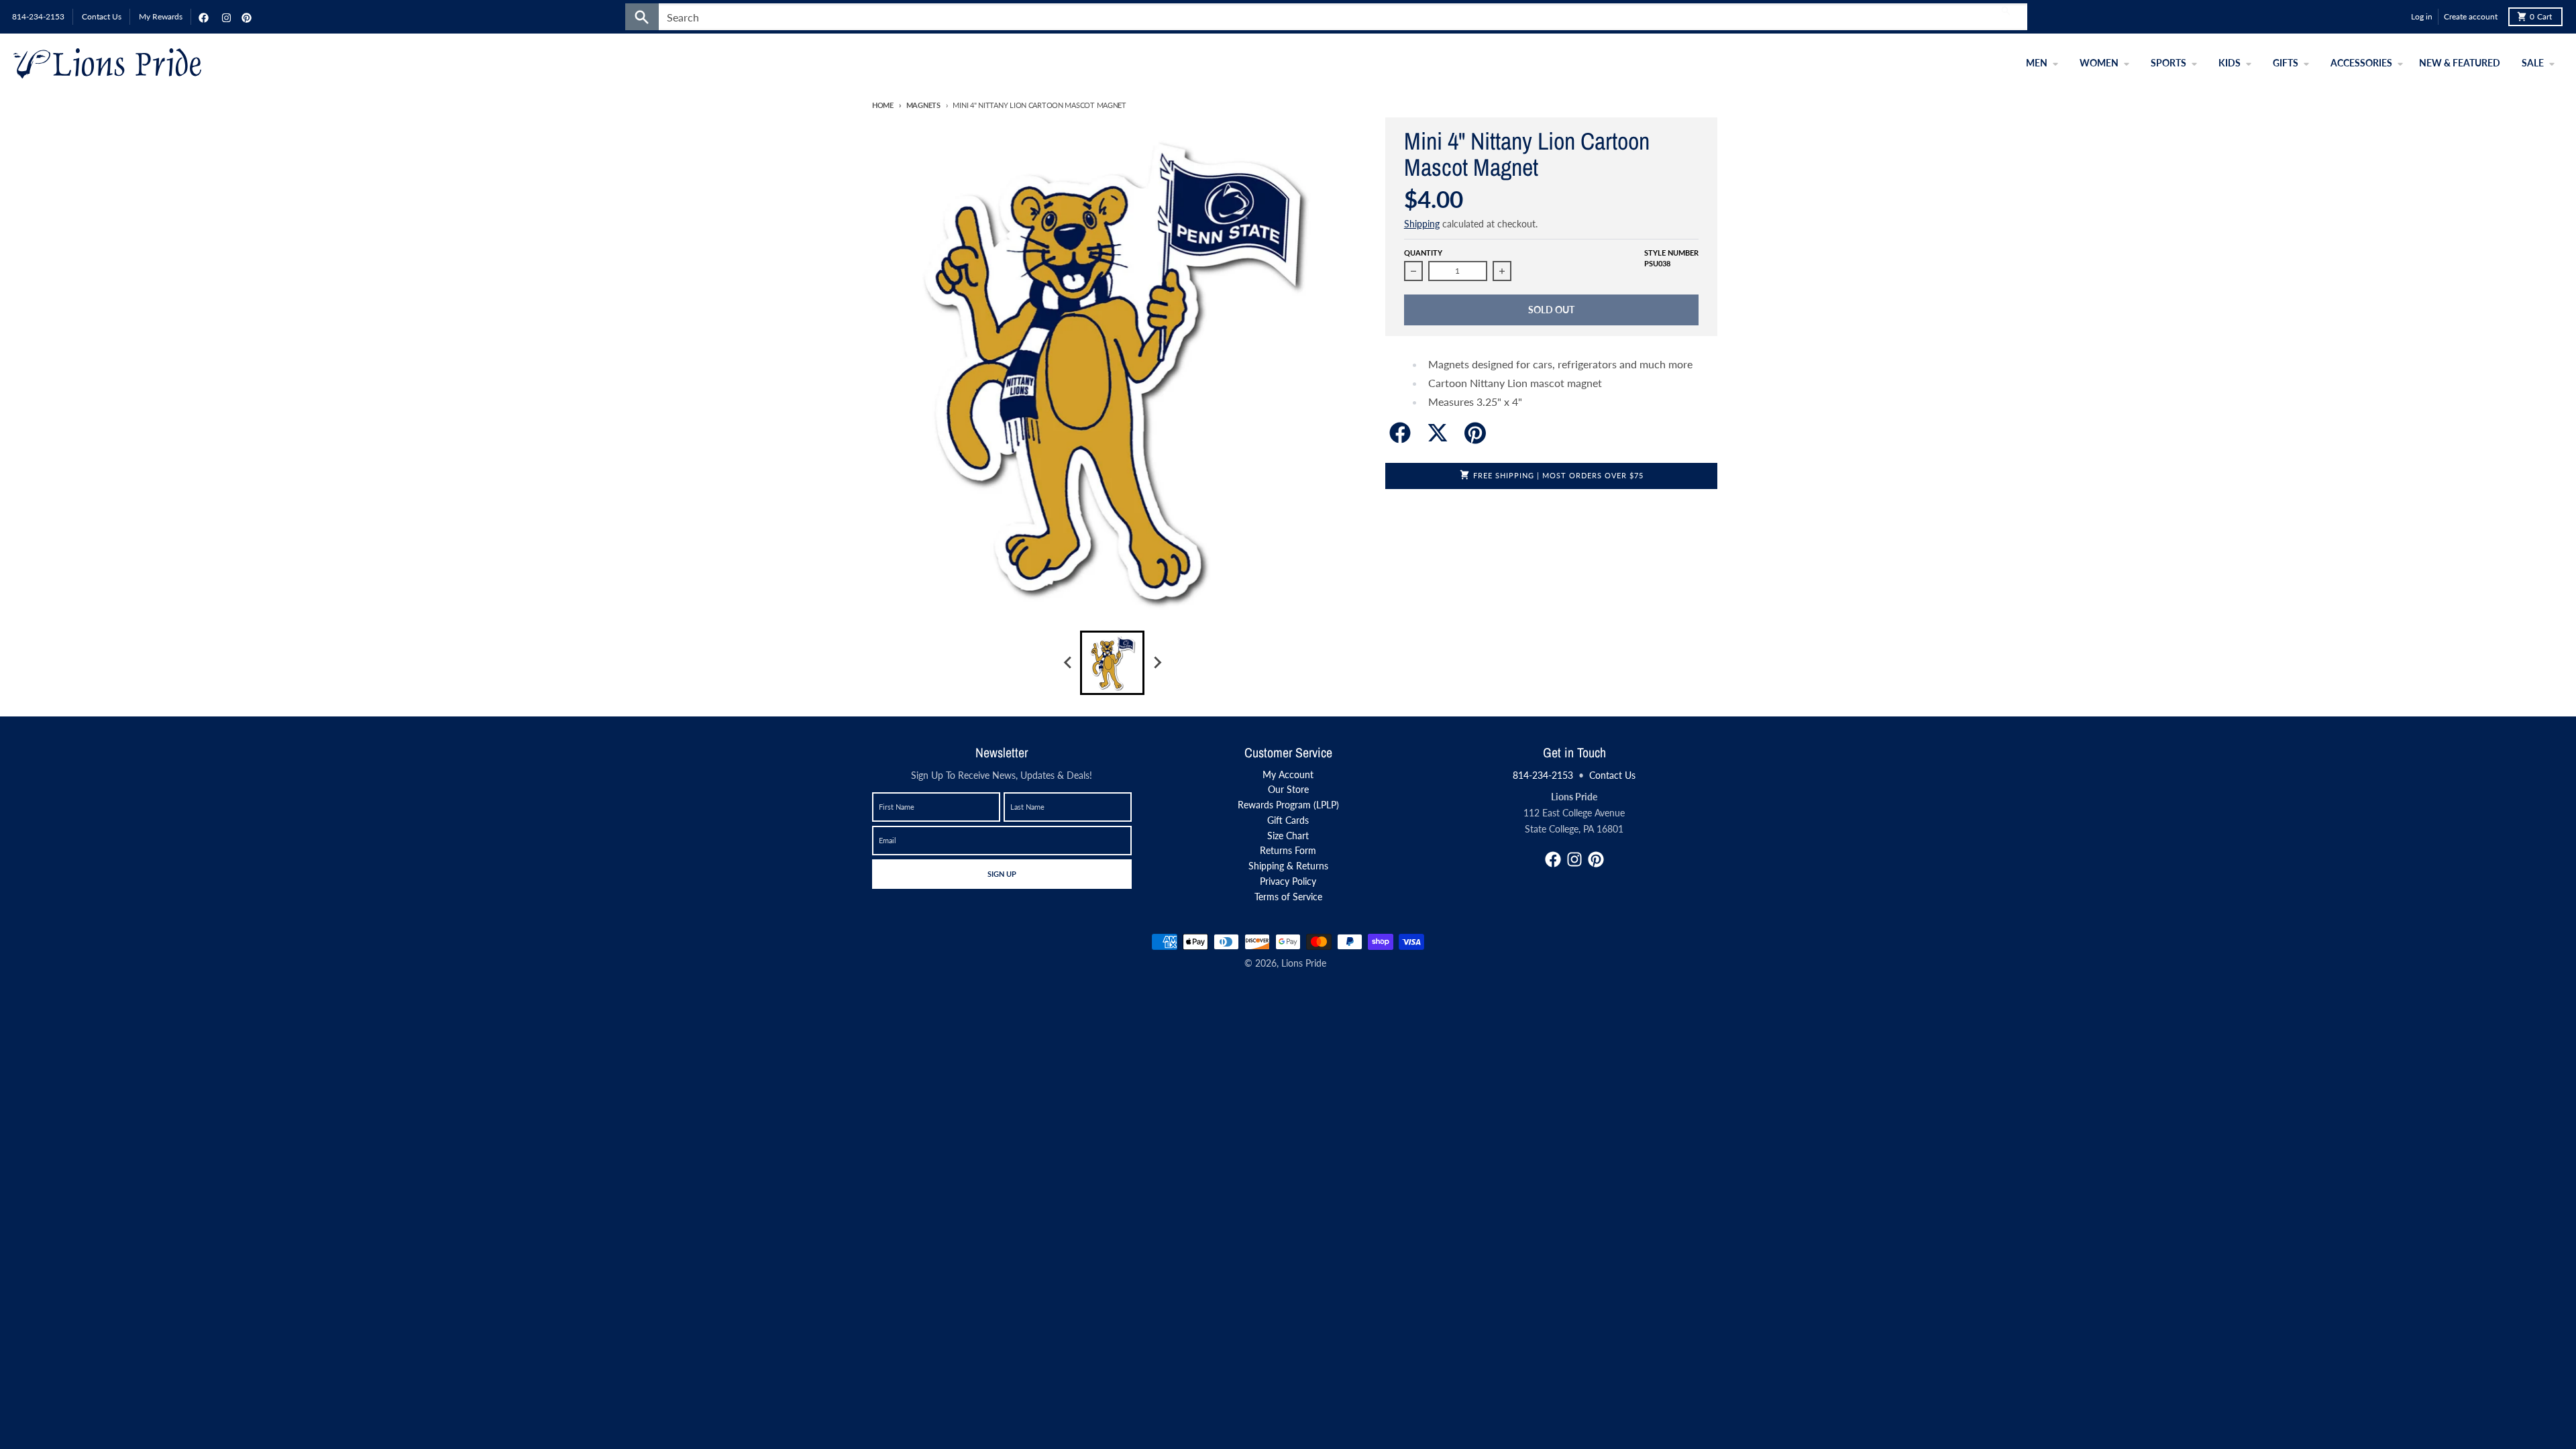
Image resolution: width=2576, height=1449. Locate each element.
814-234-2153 (1543, 775)
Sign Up (1002, 873)
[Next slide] (1157, 663)
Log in (2422, 16)
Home (883, 105)
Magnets (923, 105)
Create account (2471, 16)
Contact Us (1612, 775)
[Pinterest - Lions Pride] (245, 17)
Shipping (1422, 224)
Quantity (1423, 253)
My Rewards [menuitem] (161, 16)
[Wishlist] (2398, 17)
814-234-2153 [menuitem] (38, 16)
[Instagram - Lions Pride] (225, 17)
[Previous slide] (1068, 663)
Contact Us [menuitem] (102, 16)
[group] (1112, 663)
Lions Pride (1304, 963)
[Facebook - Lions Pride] (202, 17)
